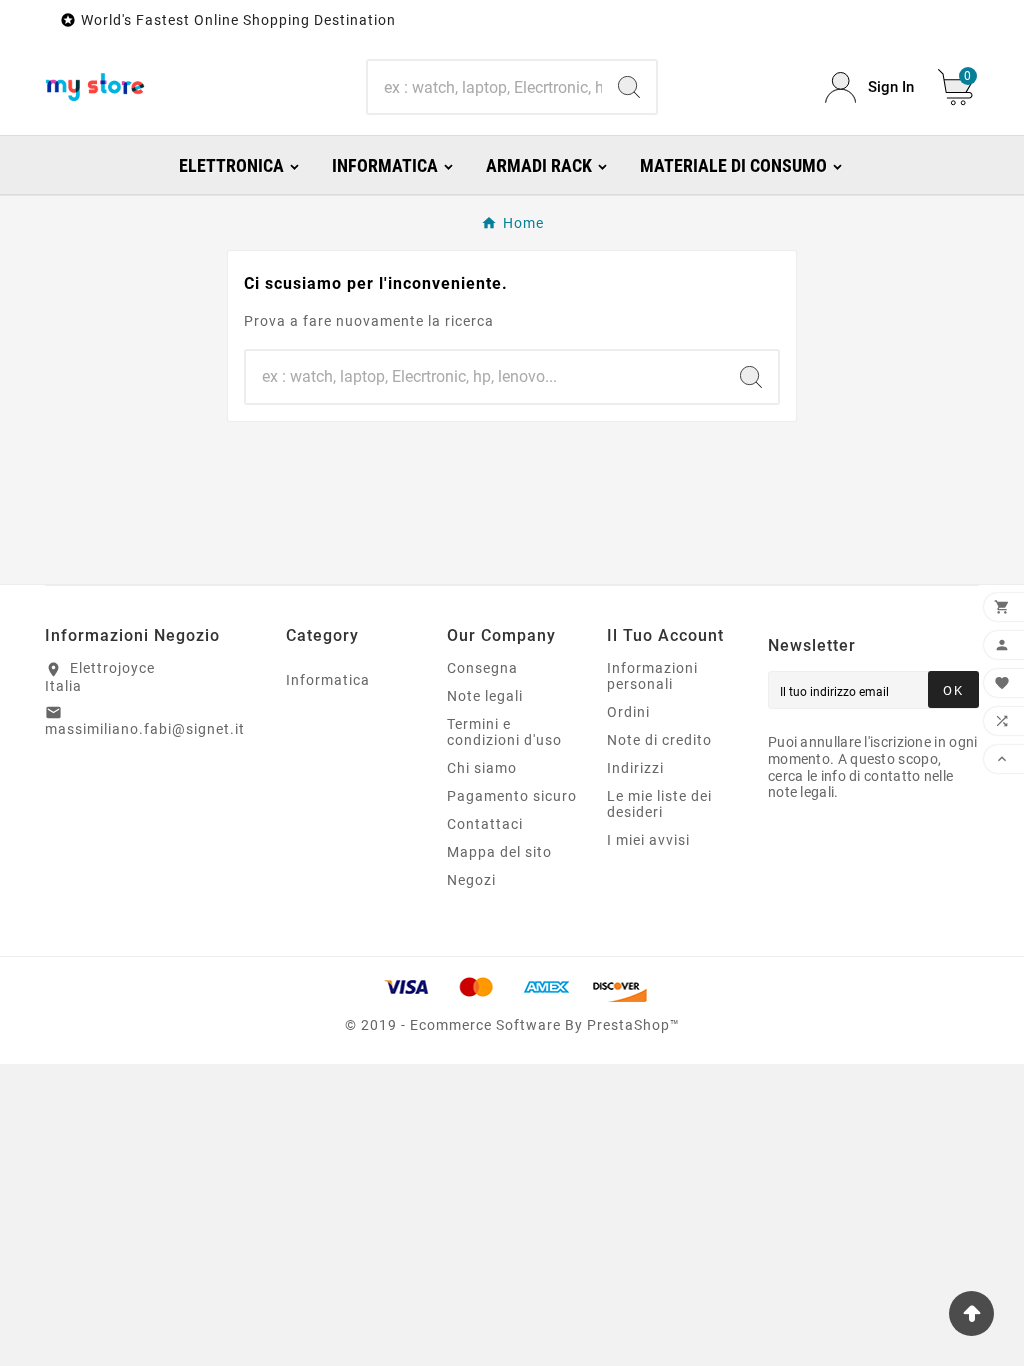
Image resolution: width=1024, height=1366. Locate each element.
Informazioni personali (652, 676)
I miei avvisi (648, 840)
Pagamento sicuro (512, 796)
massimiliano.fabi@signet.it (145, 729)
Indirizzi (635, 768)
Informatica (328, 680)
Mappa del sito (499, 852)
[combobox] (484, 87)
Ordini (628, 712)
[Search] (629, 87)
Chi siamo (482, 768)
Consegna (482, 668)
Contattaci (485, 824)
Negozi (471, 880)
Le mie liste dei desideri (659, 804)
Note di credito (659, 740)
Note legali (485, 696)
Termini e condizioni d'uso (504, 732)
